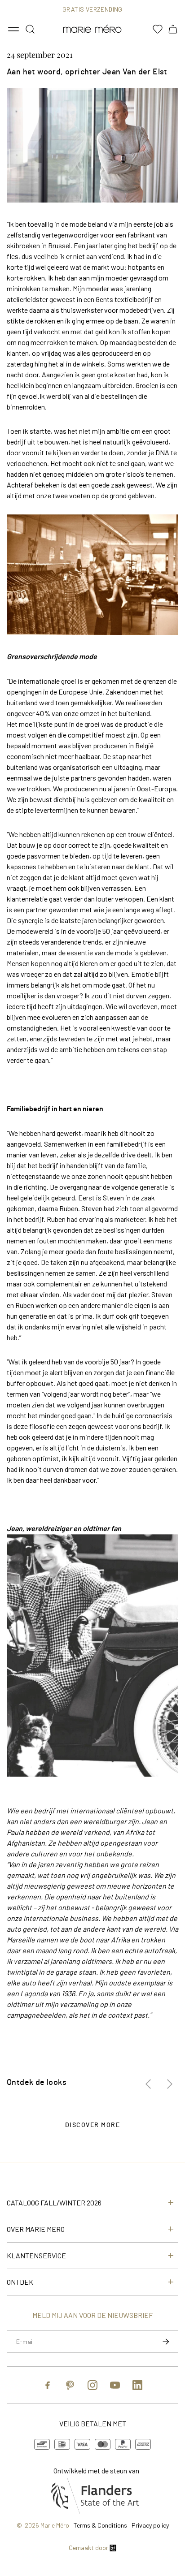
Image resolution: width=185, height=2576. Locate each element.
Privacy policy (150, 2525)
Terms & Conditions (100, 2525)
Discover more (93, 2125)
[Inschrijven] (166, 2342)
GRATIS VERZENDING (92, 9)
